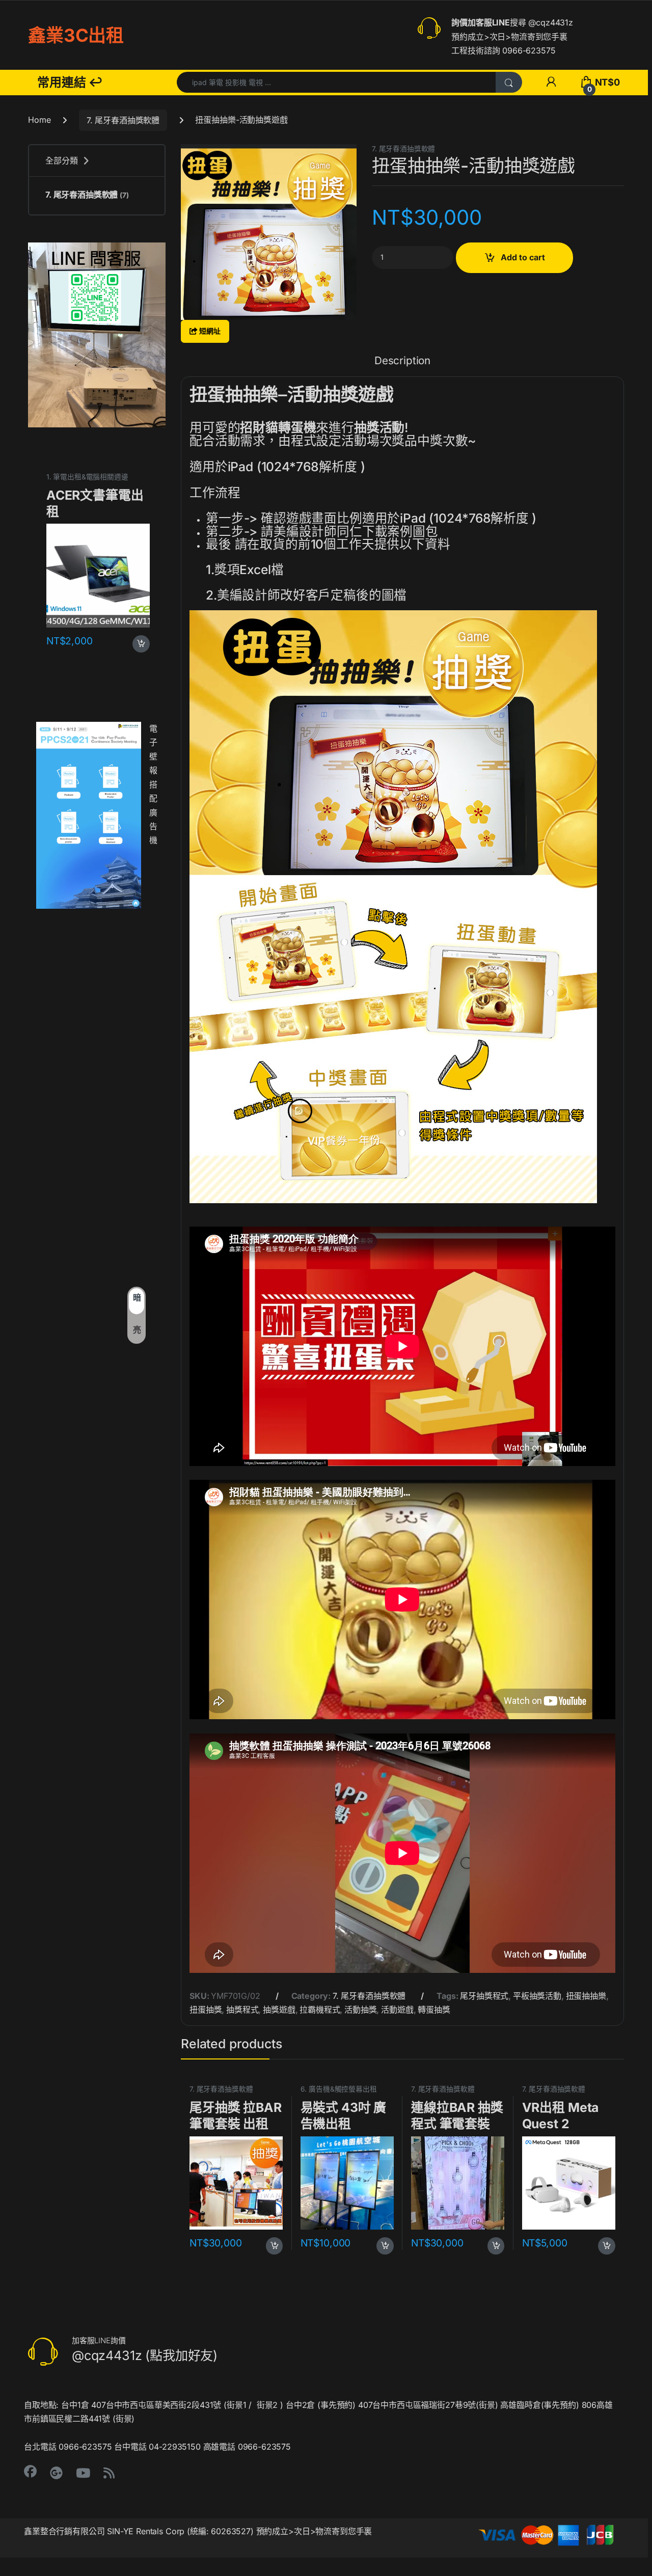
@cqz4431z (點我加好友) (145, 2355)
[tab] (402, 366)
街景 (487, 2405)
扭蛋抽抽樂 (586, 1996)
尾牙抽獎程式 (484, 1996)
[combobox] (336, 82)
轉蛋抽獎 (434, 2010)
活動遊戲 (397, 2010)
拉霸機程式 (320, 2010)
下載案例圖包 (400, 531)
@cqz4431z (551, 22)
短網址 (209, 331)
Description (402, 361)
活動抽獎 (360, 2010)
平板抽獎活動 (537, 1996)
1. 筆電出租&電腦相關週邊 (87, 477)
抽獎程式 (242, 2010)
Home (39, 120)
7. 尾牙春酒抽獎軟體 (123, 120)
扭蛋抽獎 (206, 2010)
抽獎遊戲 (279, 2010)
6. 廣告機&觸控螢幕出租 (339, 2089)
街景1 (237, 2405)
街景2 (267, 2405)
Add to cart (523, 257)
